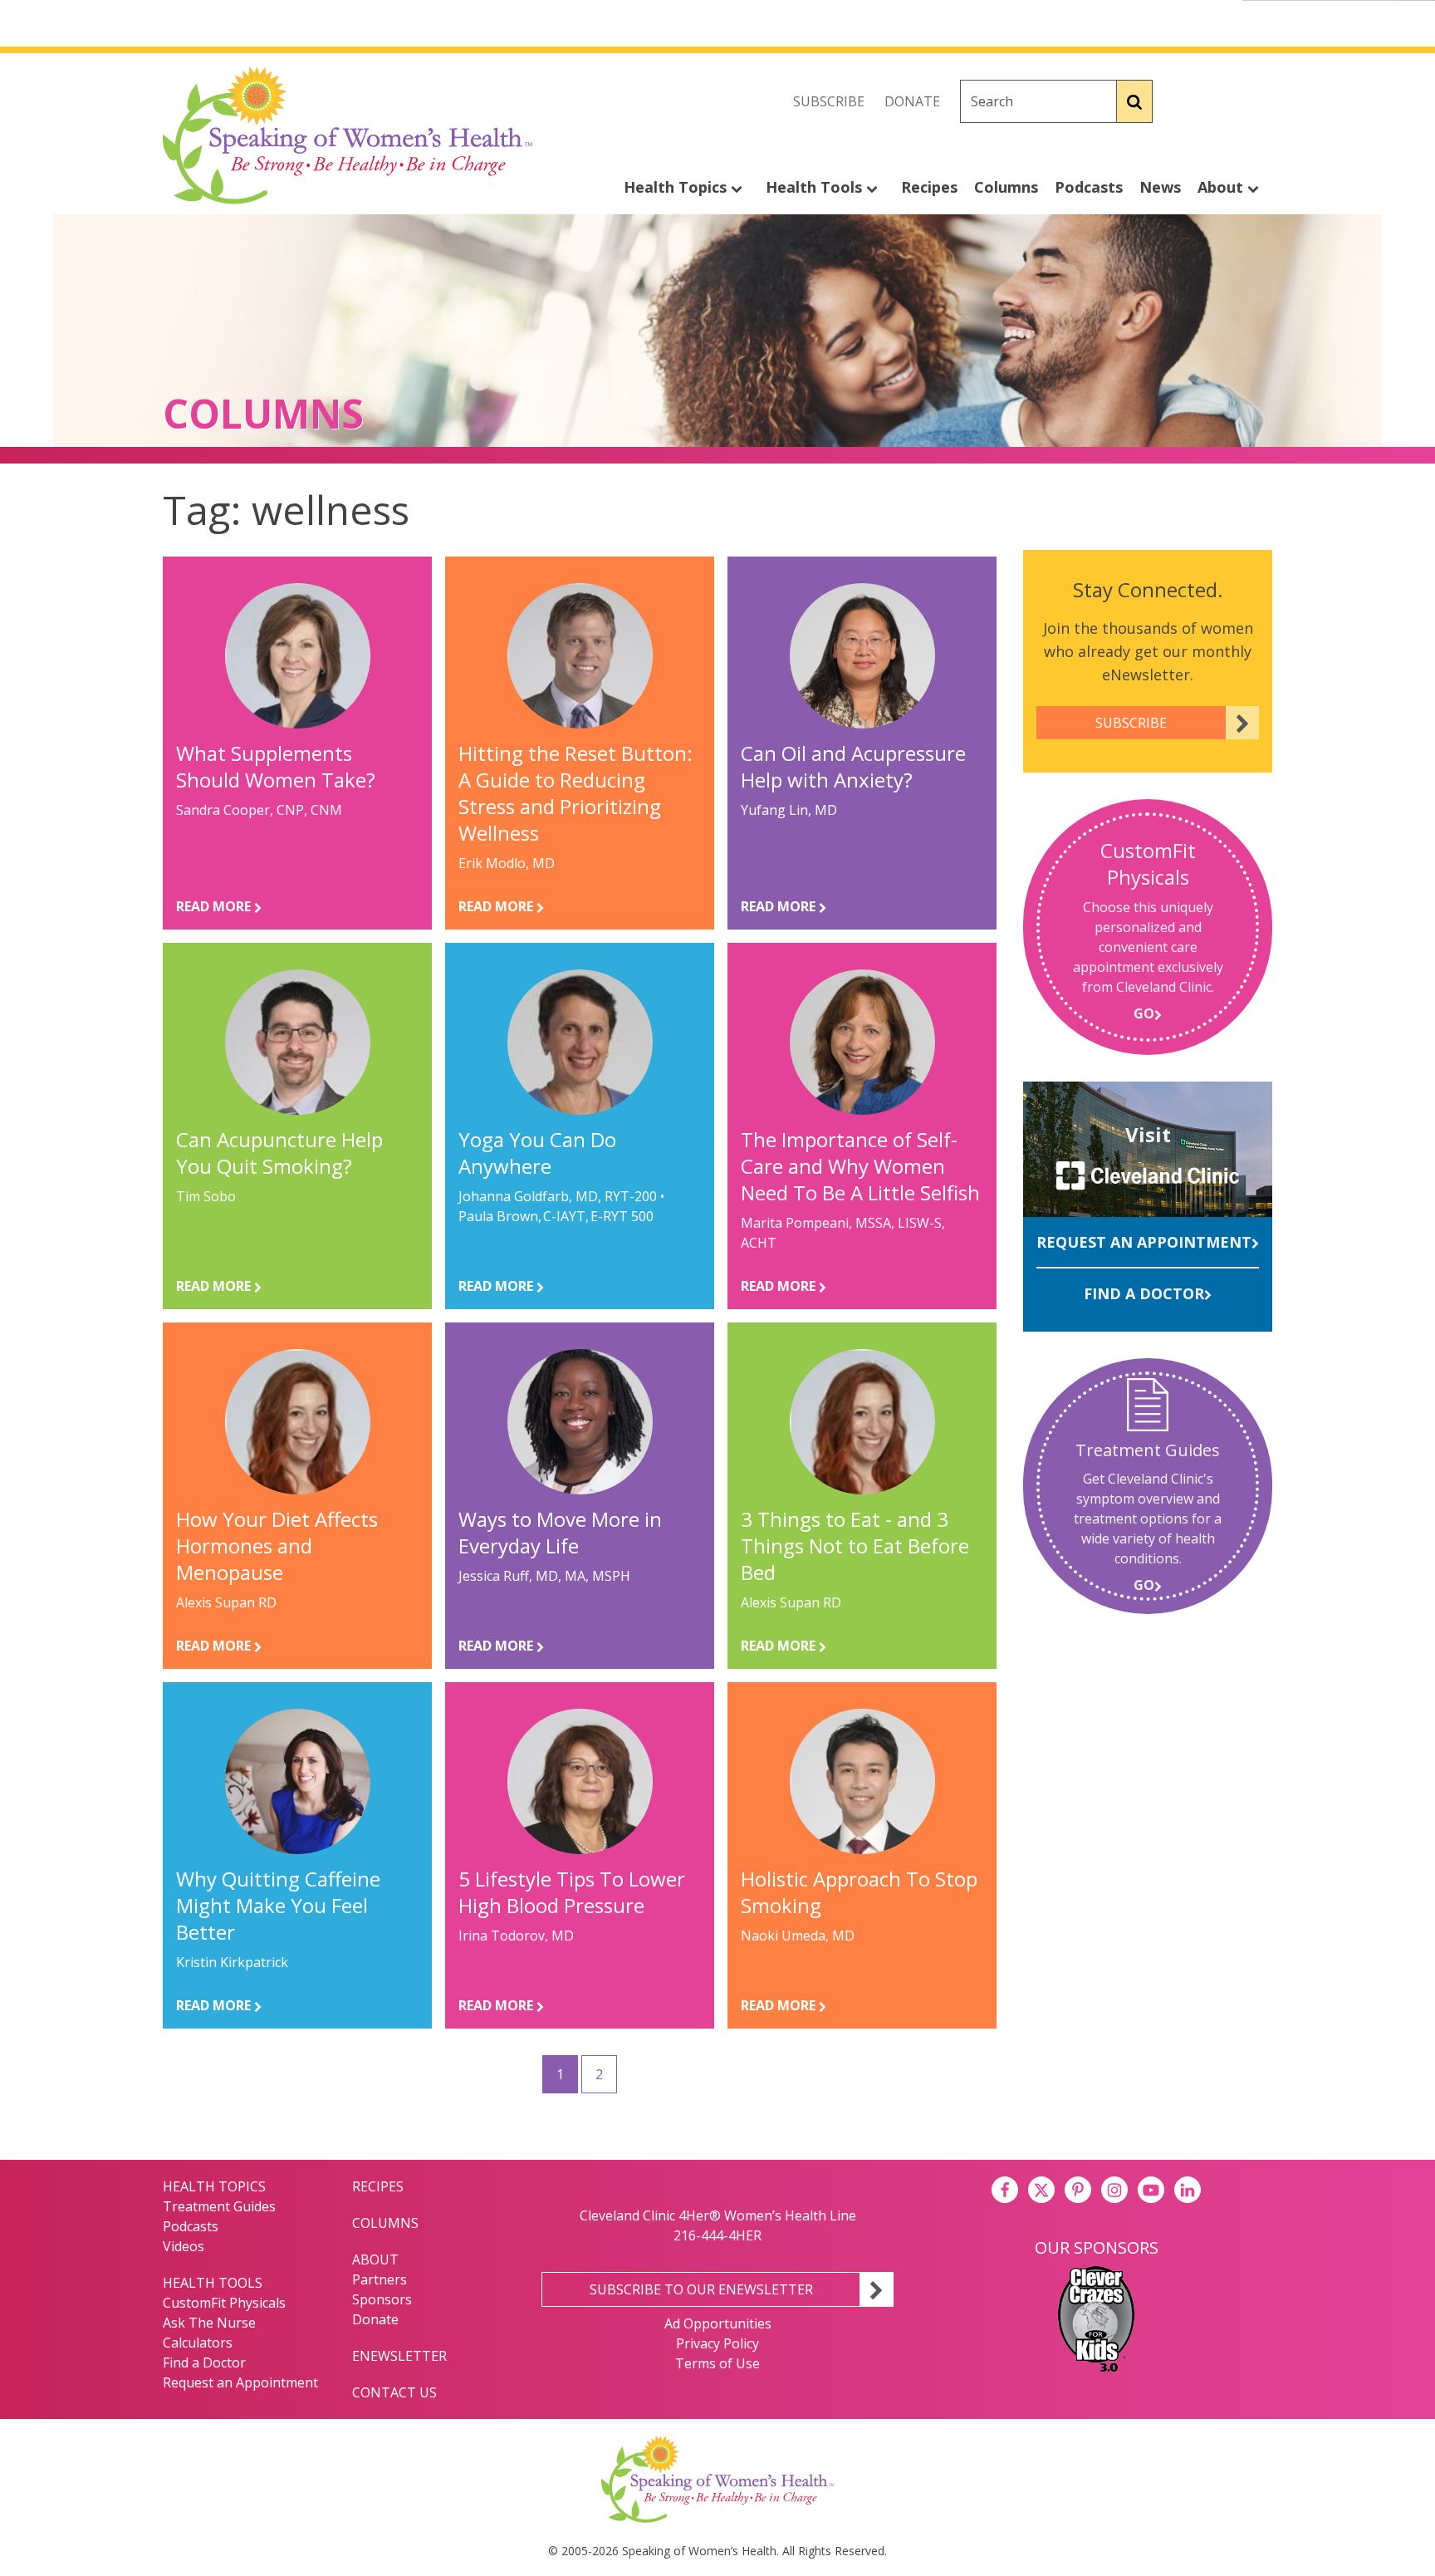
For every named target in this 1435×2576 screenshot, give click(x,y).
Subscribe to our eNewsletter (701, 2289)
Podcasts (1089, 187)
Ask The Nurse (209, 2323)
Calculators (198, 2343)
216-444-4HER (717, 2235)
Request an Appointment (1144, 1242)
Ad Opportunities (718, 2323)
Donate (912, 101)
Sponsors (382, 2299)
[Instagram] (1259, 101)
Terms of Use (717, 2363)
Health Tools (816, 187)
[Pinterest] (1078, 2190)
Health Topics (677, 187)
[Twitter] (1222, 101)
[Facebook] (1186, 101)
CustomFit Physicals (224, 2303)
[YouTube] (1151, 2190)
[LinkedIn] (1188, 2190)
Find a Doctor (1144, 1293)
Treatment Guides (219, 2206)
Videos (184, 2246)
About (1222, 187)
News (1160, 187)
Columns (1006, 187)
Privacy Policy (717, 2343)
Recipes (929, 187)
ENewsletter (399, 2356)
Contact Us (394, 2392)
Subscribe (829, 101)
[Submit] (1135, 101)
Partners (380, 2279)
